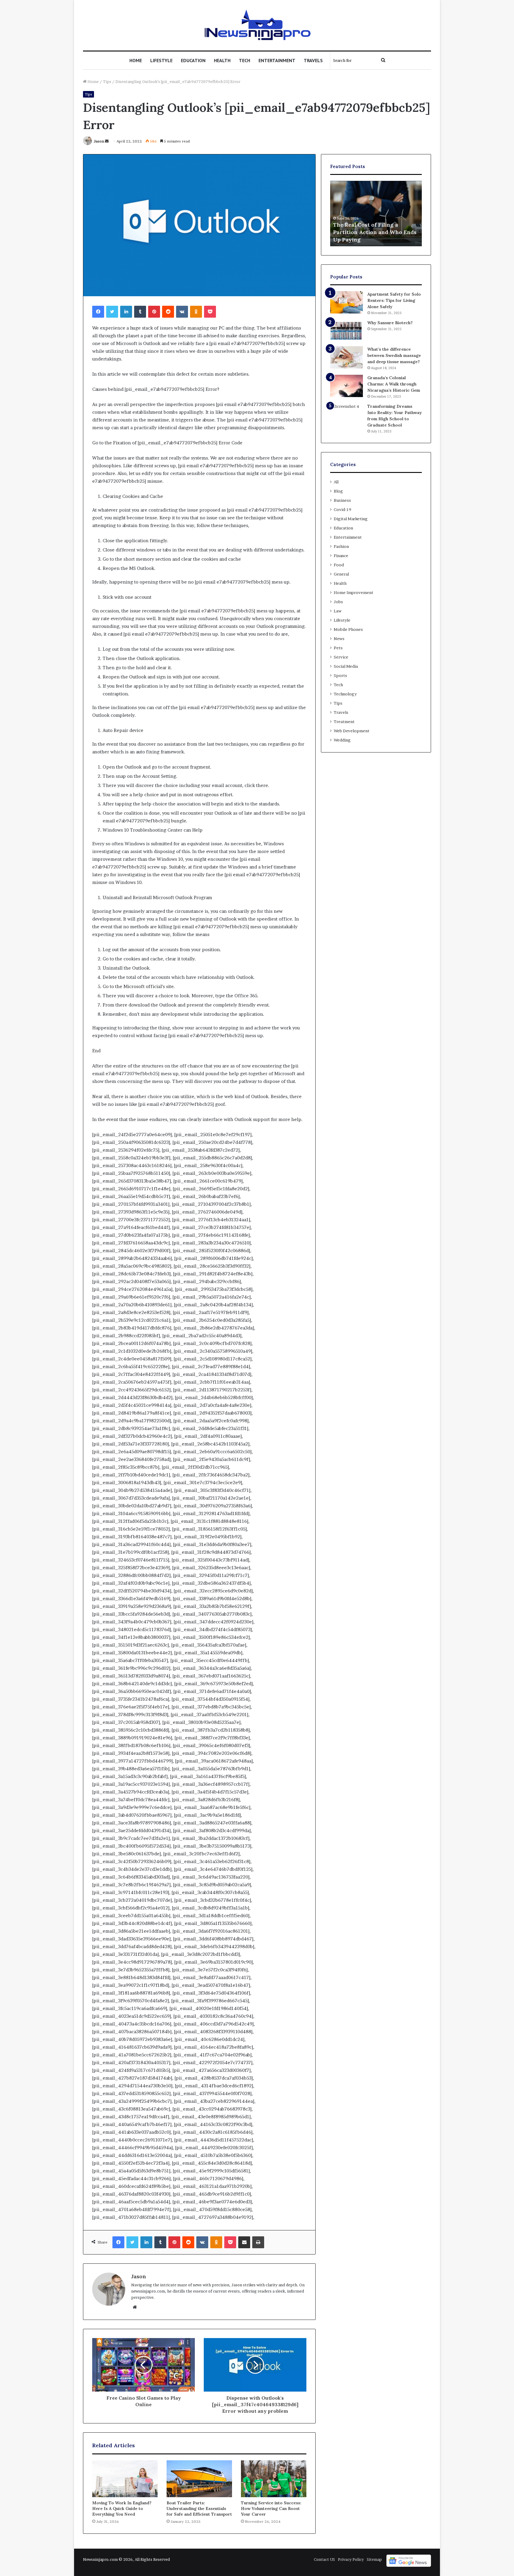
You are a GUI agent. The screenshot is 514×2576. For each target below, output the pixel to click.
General (341, 574)
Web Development (352, 731)
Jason (99, 141)
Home (136, 60)
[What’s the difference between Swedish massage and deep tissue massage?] (347, 357)
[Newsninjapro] (257, 25)
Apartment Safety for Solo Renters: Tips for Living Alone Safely (394, 300)
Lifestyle (161, 60)
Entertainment (277, 60)
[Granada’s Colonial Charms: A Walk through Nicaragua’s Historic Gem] (347, 386)
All (336, 482)
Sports (340, 675)
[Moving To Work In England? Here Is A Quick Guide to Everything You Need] (125, 2479)
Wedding (342, 740)
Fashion (341, 546)
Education (193, 60)
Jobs (338, 602)
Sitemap (374, 2559)
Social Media (346, 666)
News (339, 639)
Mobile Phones (348, 629)
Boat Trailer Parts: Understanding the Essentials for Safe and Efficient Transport (199, 2508)
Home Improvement (354, 592)
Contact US (324, 2559)
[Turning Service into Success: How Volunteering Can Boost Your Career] (274, 2479)
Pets (338, 648)
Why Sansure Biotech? (390, 323)
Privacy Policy (351, 2559)
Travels (313, 60)
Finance (341, 556)
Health (222, 60)
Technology (345, 694)
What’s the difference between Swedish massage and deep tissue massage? (394, 355)
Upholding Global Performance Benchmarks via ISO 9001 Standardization (374, 232)
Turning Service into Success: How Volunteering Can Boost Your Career (271, 2508)
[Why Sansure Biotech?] (347, 331)
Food (339, 565)
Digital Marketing (351, 519)
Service (341, 657)
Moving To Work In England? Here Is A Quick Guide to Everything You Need (122, 2508)
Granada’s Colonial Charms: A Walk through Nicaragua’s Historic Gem (394, 384)
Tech (245, 60)
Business (342, 500)
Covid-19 (343, 509)
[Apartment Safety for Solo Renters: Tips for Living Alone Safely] (347, 302)
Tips (107, 81)
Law (338, 611)
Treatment (344, 722)
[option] (376, 214)
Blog (338, 491)
